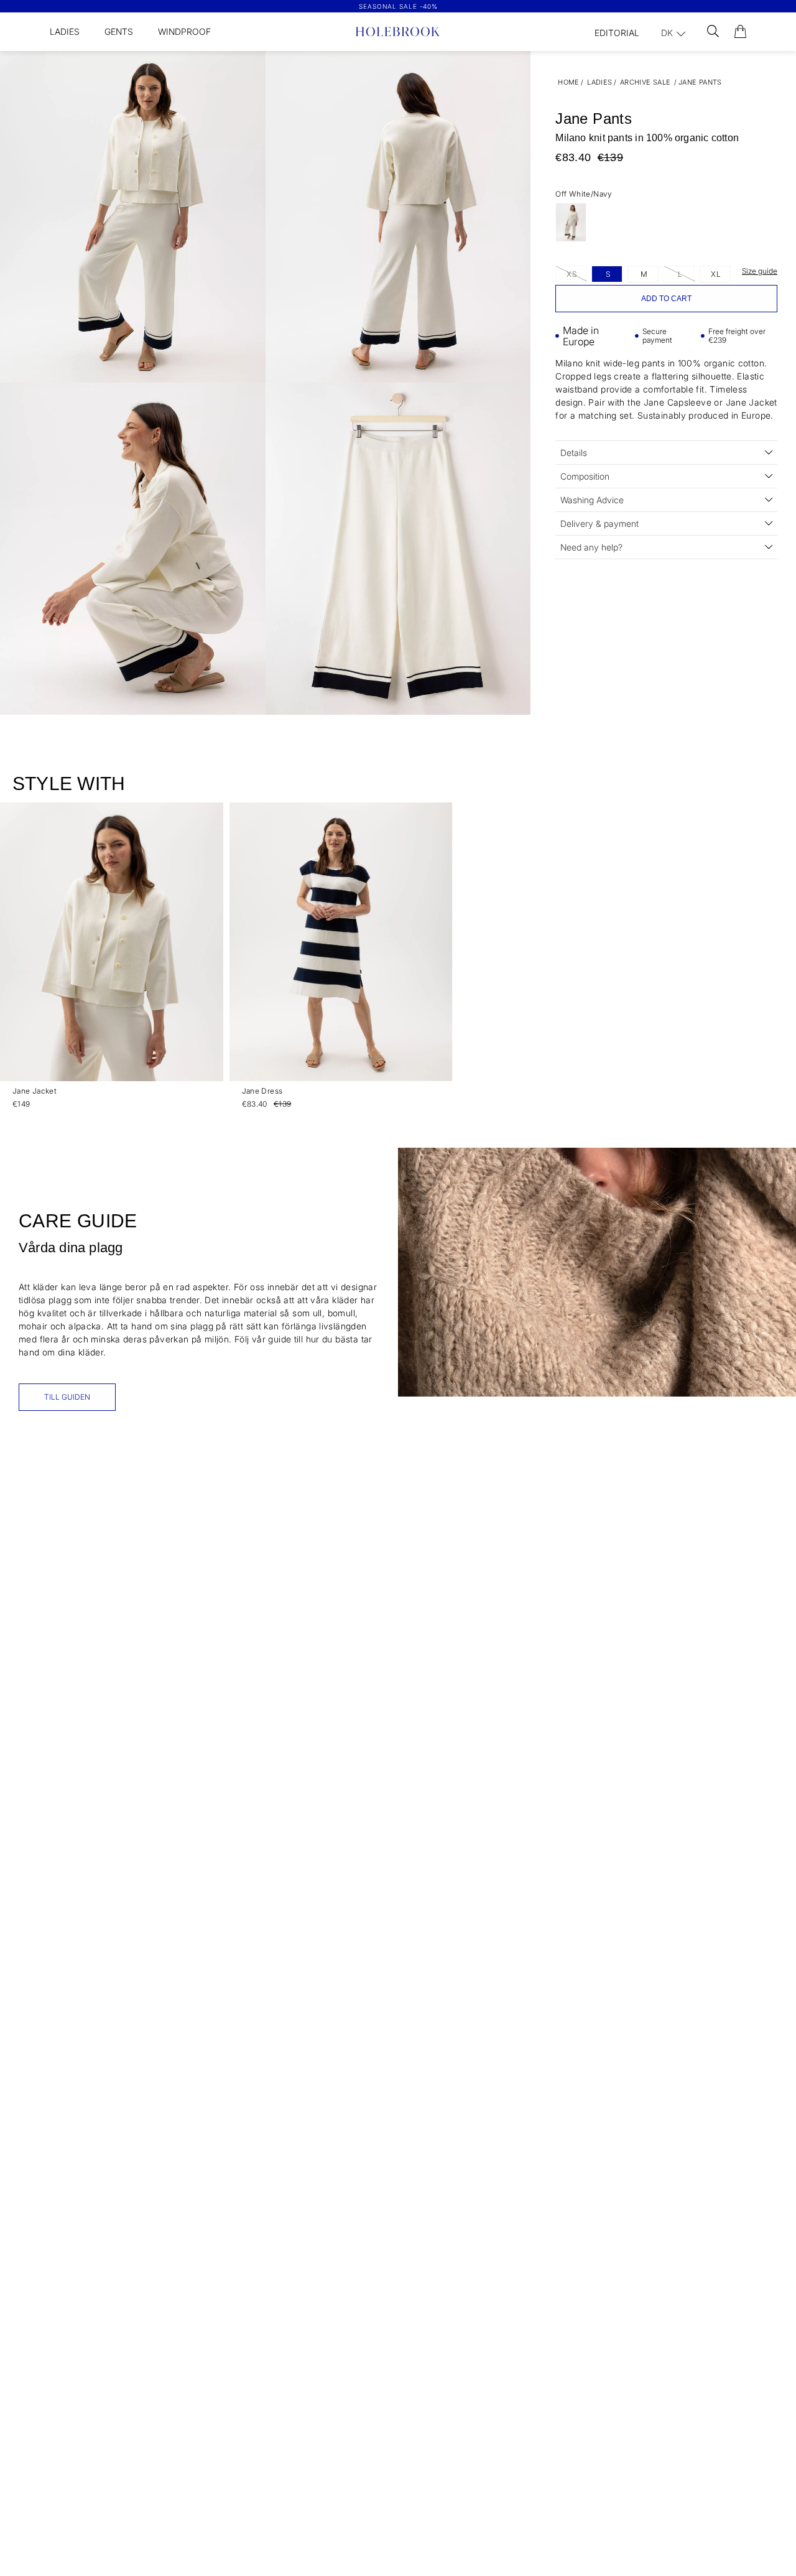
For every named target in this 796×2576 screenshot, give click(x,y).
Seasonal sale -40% (398, 6)
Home (569, 82)
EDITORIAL (617, 33)
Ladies (65, 31)
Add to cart (666, 299)
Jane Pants (700, 82)
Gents (119, 31)
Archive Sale (646, 82)
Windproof (184, 31)
